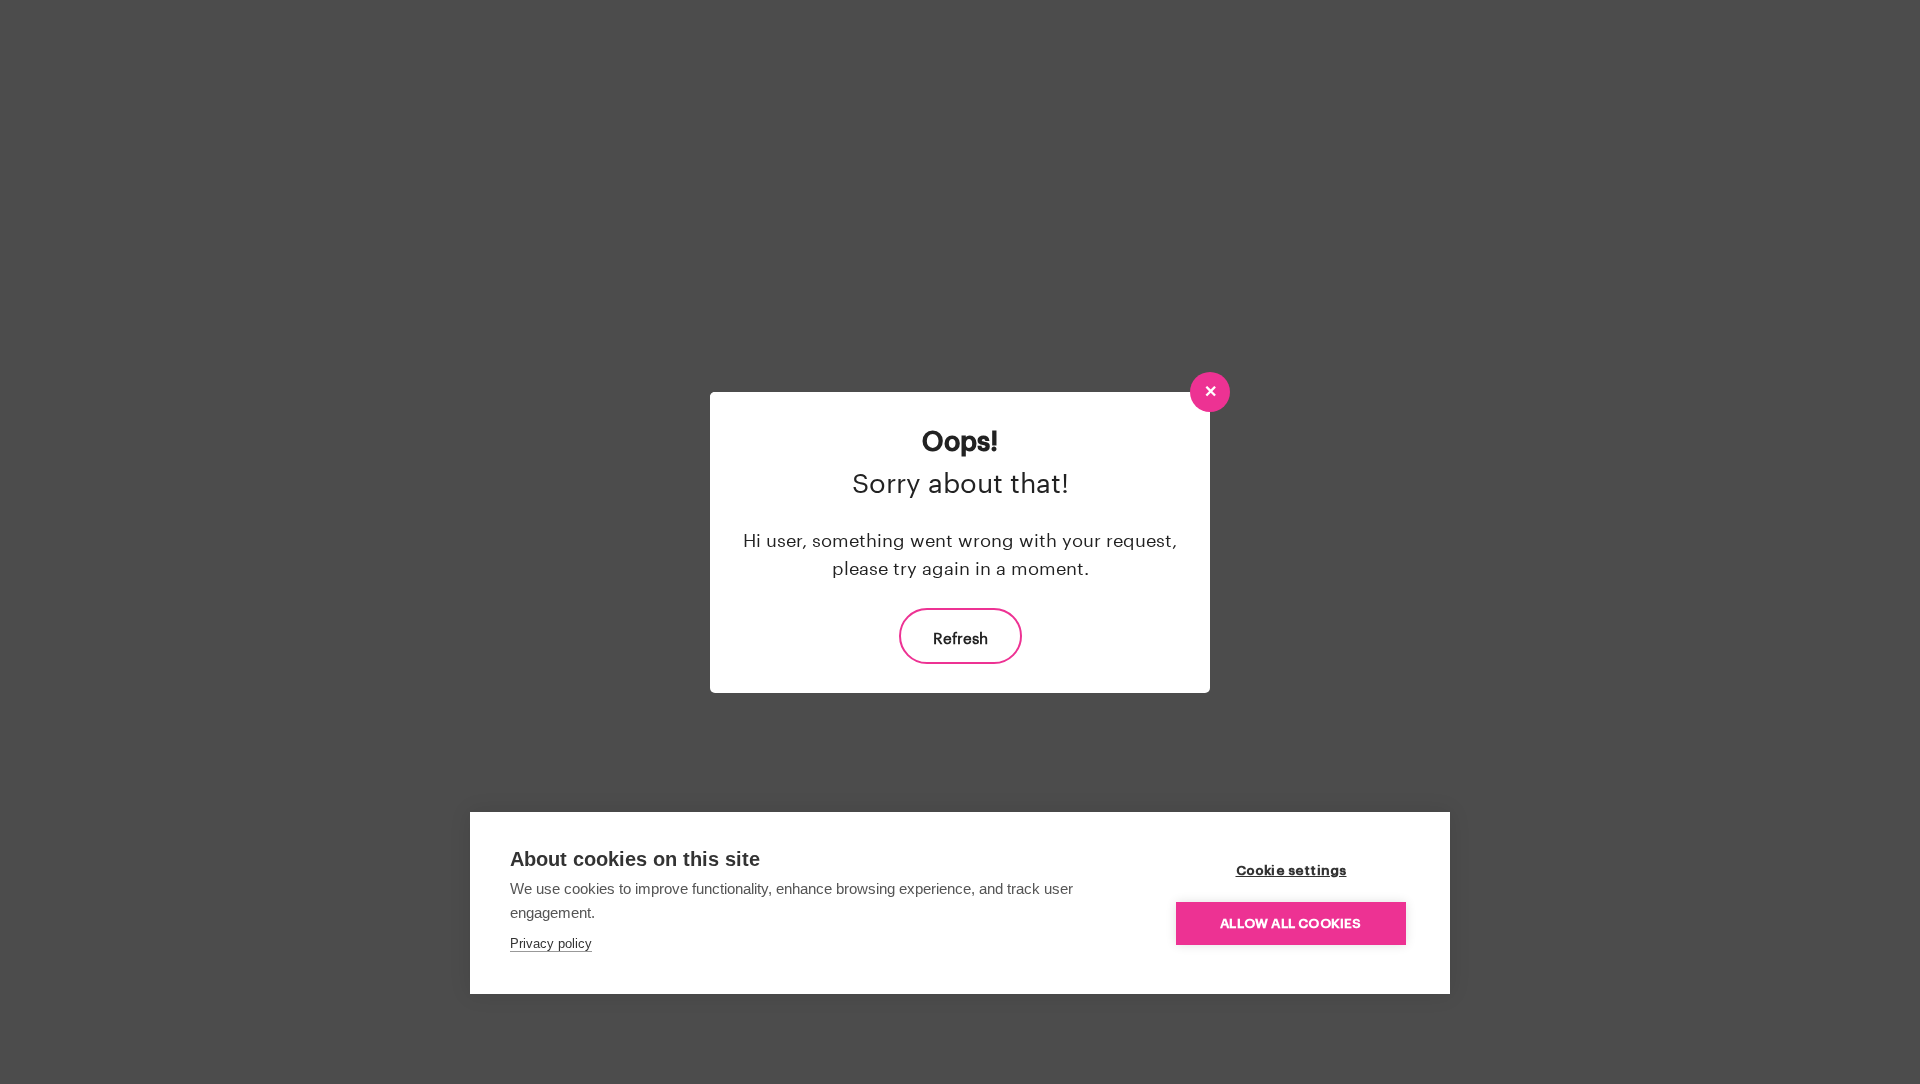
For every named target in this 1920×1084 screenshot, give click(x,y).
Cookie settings (1291, 870)
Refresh (960, 636)
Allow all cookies (1290, 923)
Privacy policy (551, 943)
